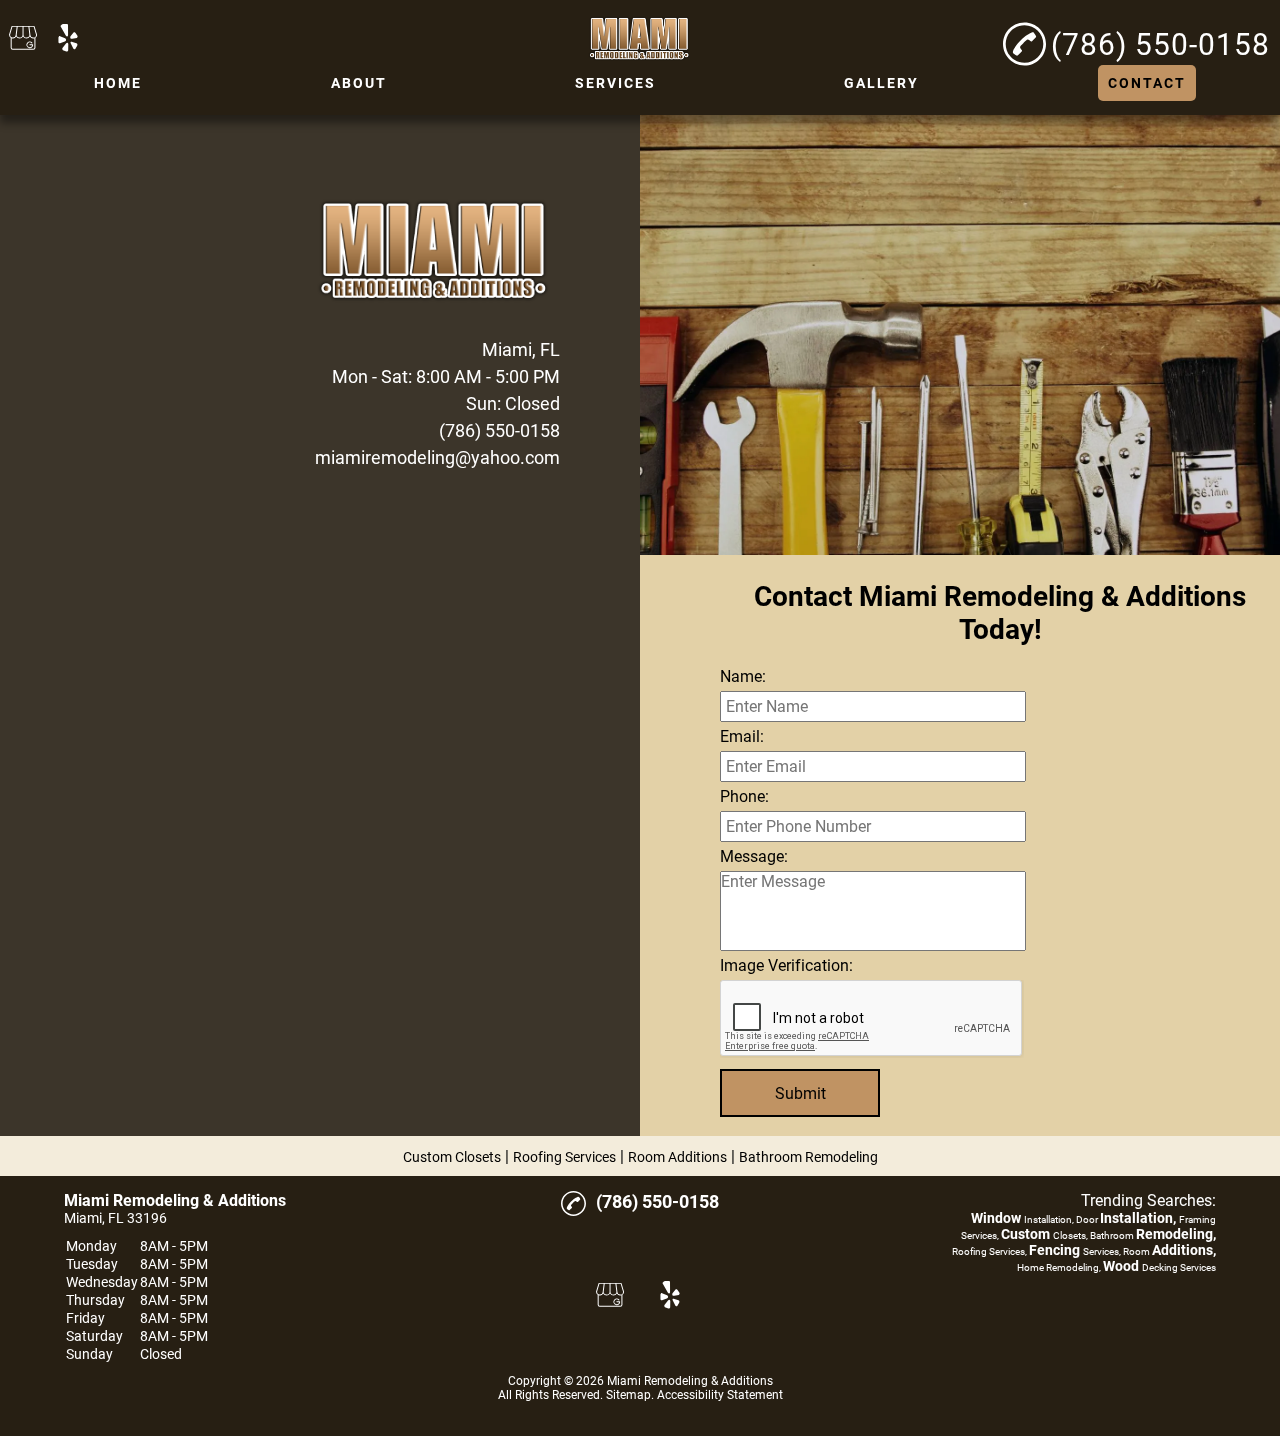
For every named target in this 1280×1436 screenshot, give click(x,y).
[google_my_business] (23, 39)
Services (615, 83)
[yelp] (68, 39)
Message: (754, 856)
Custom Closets (452, 1157)
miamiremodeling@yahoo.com (437, 457)
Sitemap (628, 1395)
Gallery (881, 83)
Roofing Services (564, 1157)
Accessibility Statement (720, 1395)
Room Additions (677, 1157)
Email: (742, 736)
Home (118, 83)
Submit (800, 1093)
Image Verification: (786, 965)
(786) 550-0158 (499, 430)
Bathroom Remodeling (808, 1157)
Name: (743, 676)
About (359, 83)
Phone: (744, 796)
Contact (1147, 83)
